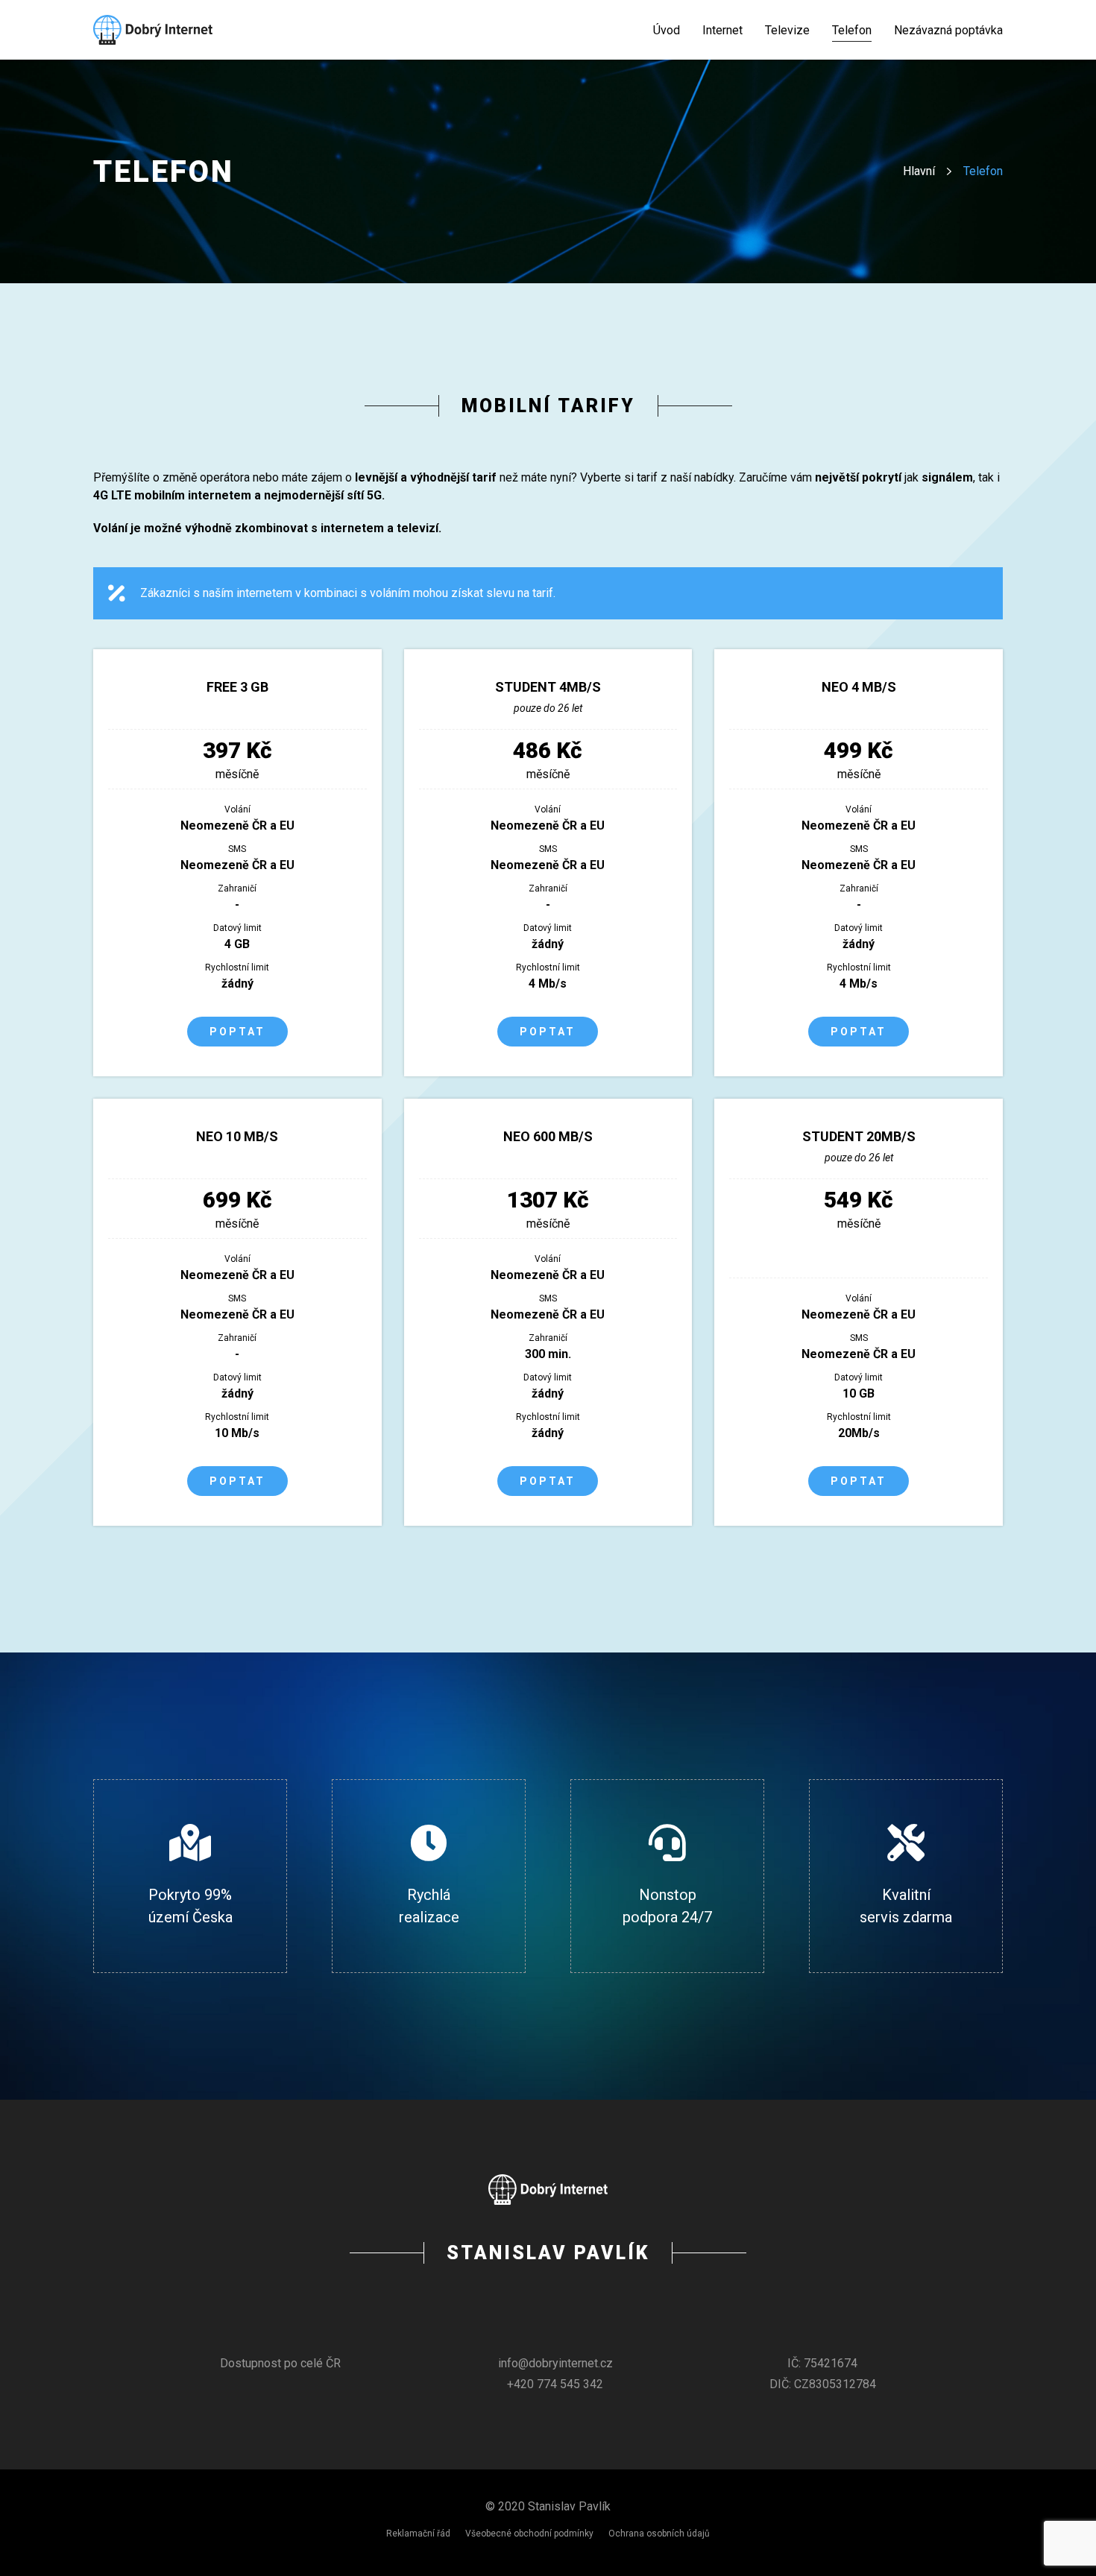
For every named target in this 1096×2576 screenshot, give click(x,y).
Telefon (852, 30)
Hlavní (919, 171)
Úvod (667, 30)
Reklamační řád (418, 2534)
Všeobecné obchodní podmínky (529, 2534)
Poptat (237, 1032)
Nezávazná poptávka (948, 30)
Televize (787, 30)
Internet (722, 30)
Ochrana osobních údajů (659, 2534)
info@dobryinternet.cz (555, 2363)
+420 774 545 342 (555, 2384)
